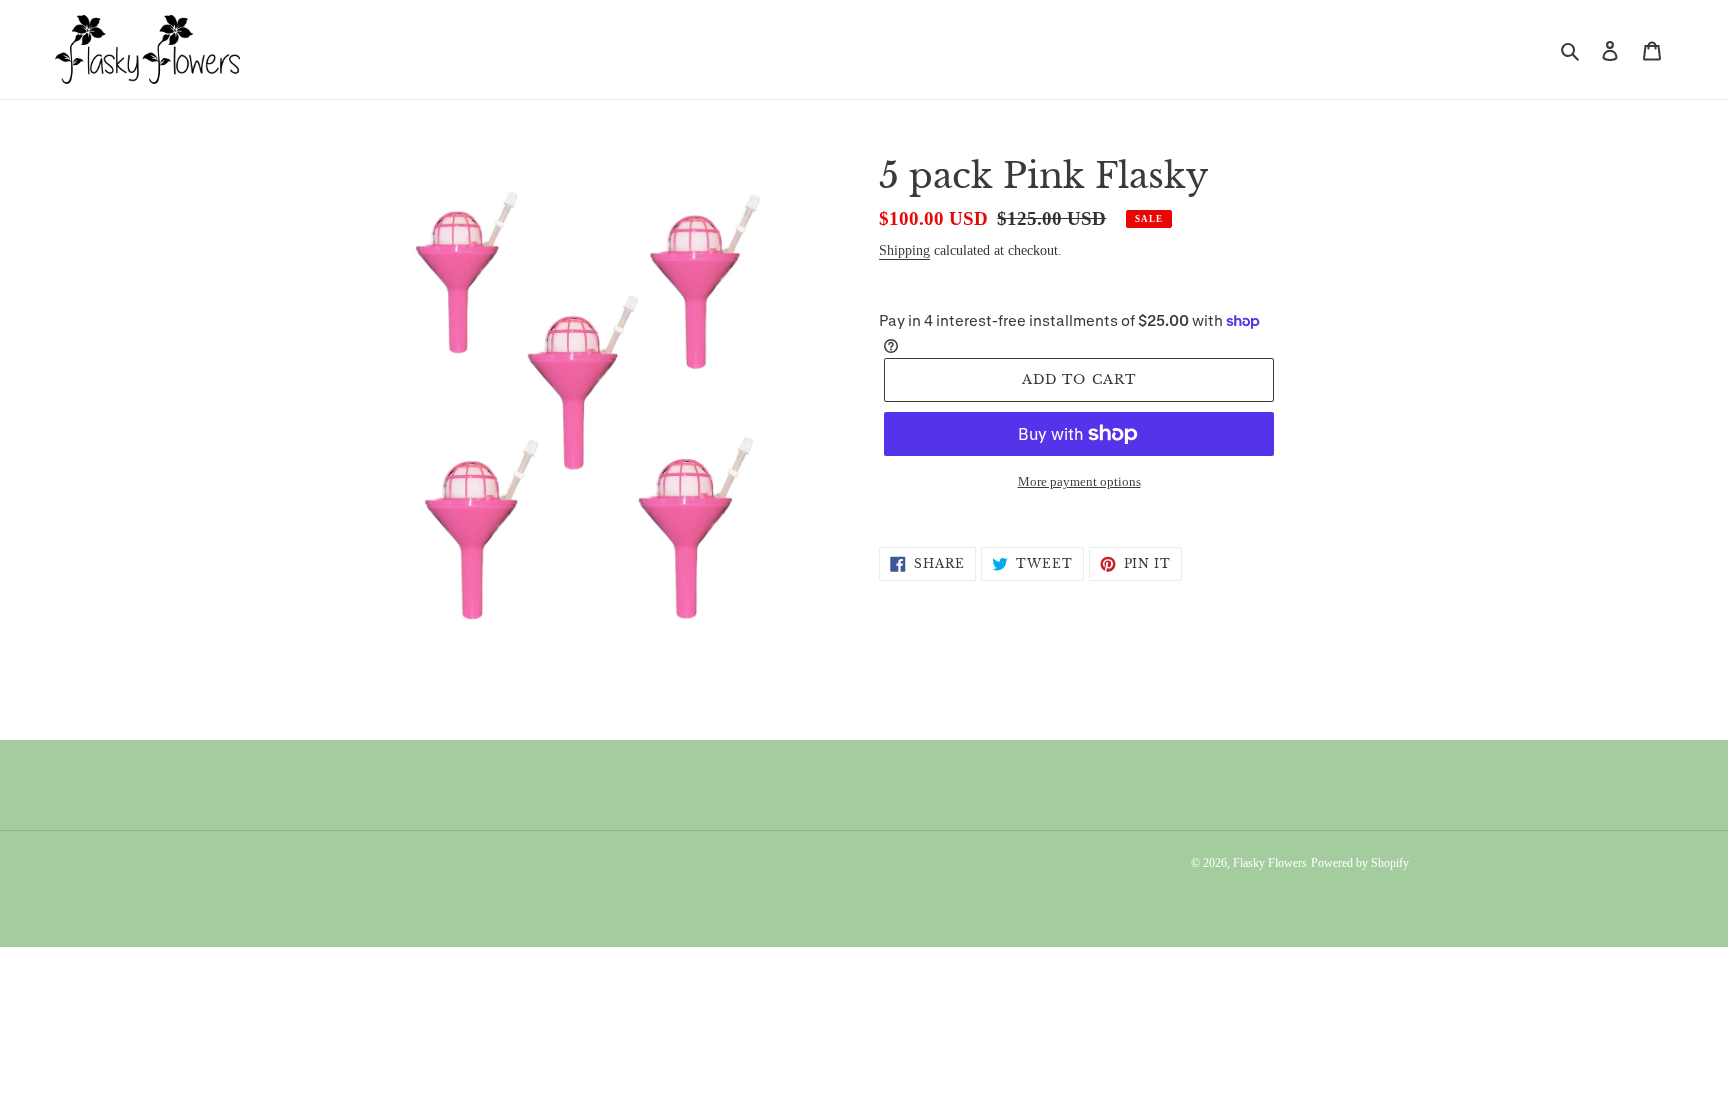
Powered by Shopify (1360, 863)
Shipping (904, 250)
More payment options (1079, 481)
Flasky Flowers (1270, 863)
